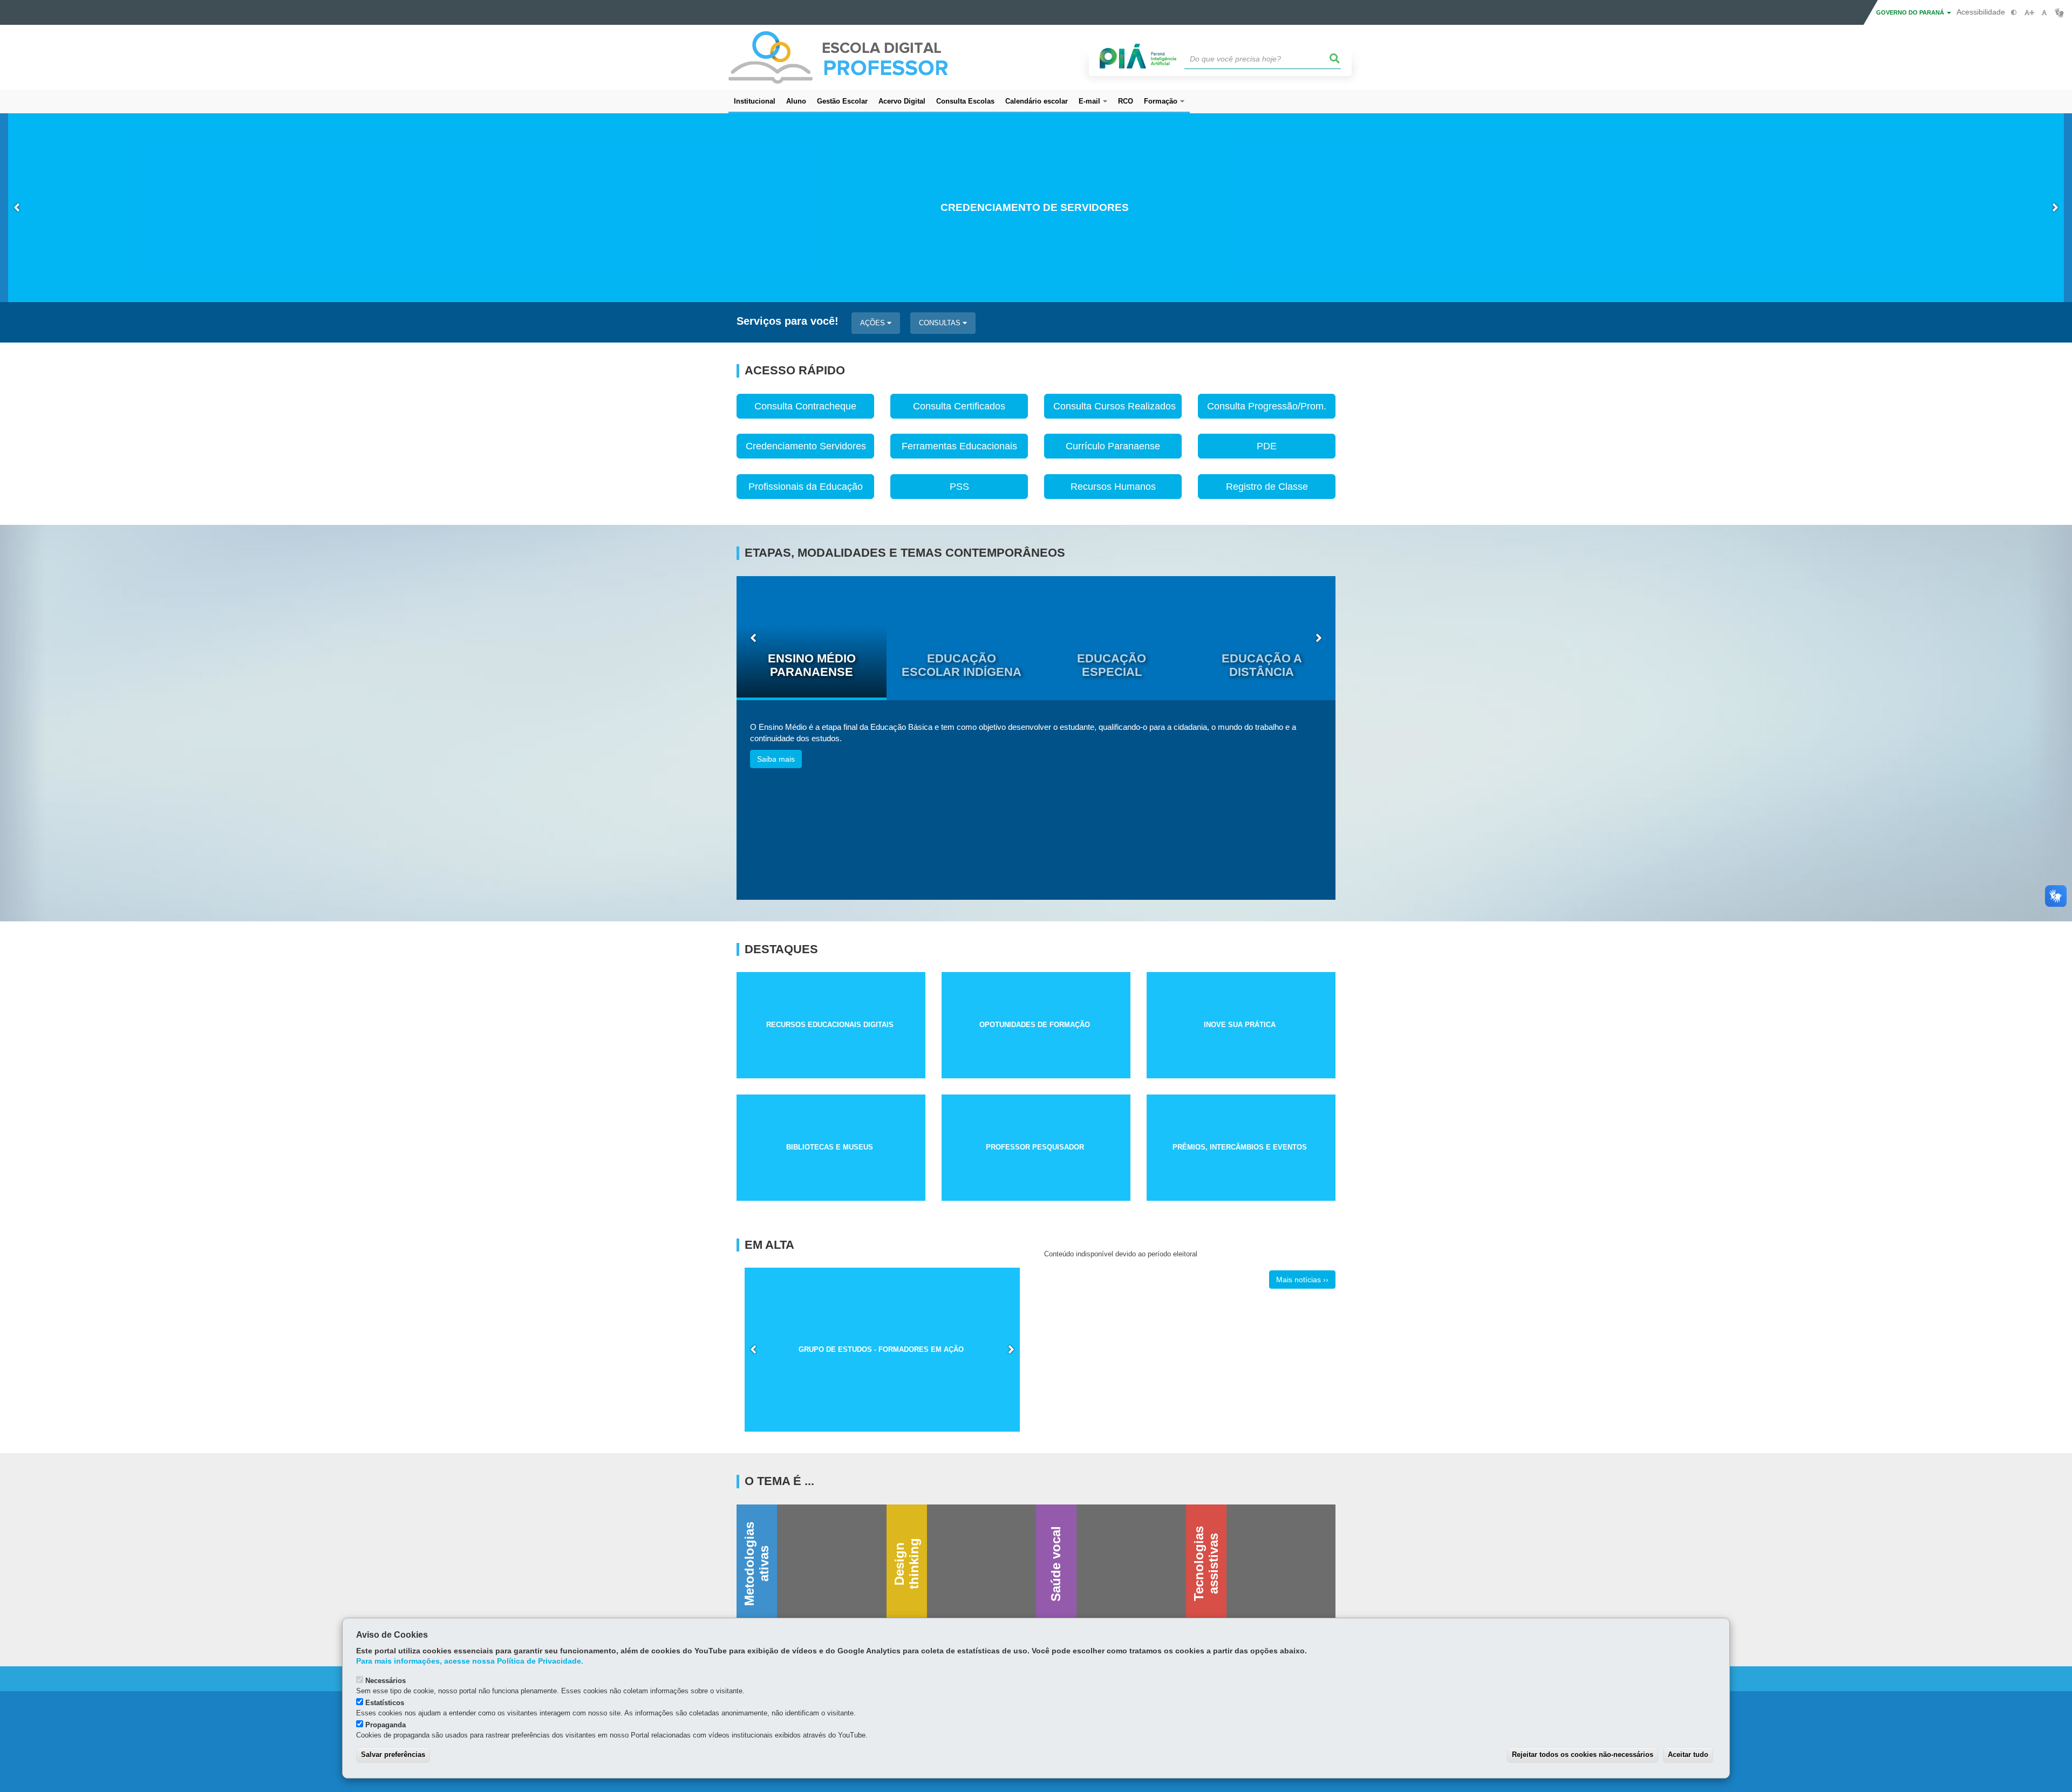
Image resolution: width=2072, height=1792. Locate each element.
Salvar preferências (393, 1755)
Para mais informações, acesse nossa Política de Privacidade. (470, 1661)
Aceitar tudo (1688, 1755)
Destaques (781, 949)
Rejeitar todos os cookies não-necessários (1583, 1755)
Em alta (769, 1245)
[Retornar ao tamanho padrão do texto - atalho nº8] (2044, 13)
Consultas (941, 323)
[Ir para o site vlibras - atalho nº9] (2059, 13)
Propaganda (386, 1725)
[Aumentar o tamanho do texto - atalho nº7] (2029, 13)
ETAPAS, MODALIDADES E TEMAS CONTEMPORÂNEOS (905, 553)
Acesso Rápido (795, 371)
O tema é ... (779, 1481)
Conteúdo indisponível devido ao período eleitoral (1121, 1254)
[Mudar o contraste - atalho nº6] (2014, 13)
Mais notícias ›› (1302, 1280)
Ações (874, 323)
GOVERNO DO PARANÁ (1911, 12)
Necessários (386, 1681)
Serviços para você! (788, 321)
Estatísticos (385, 1703)
